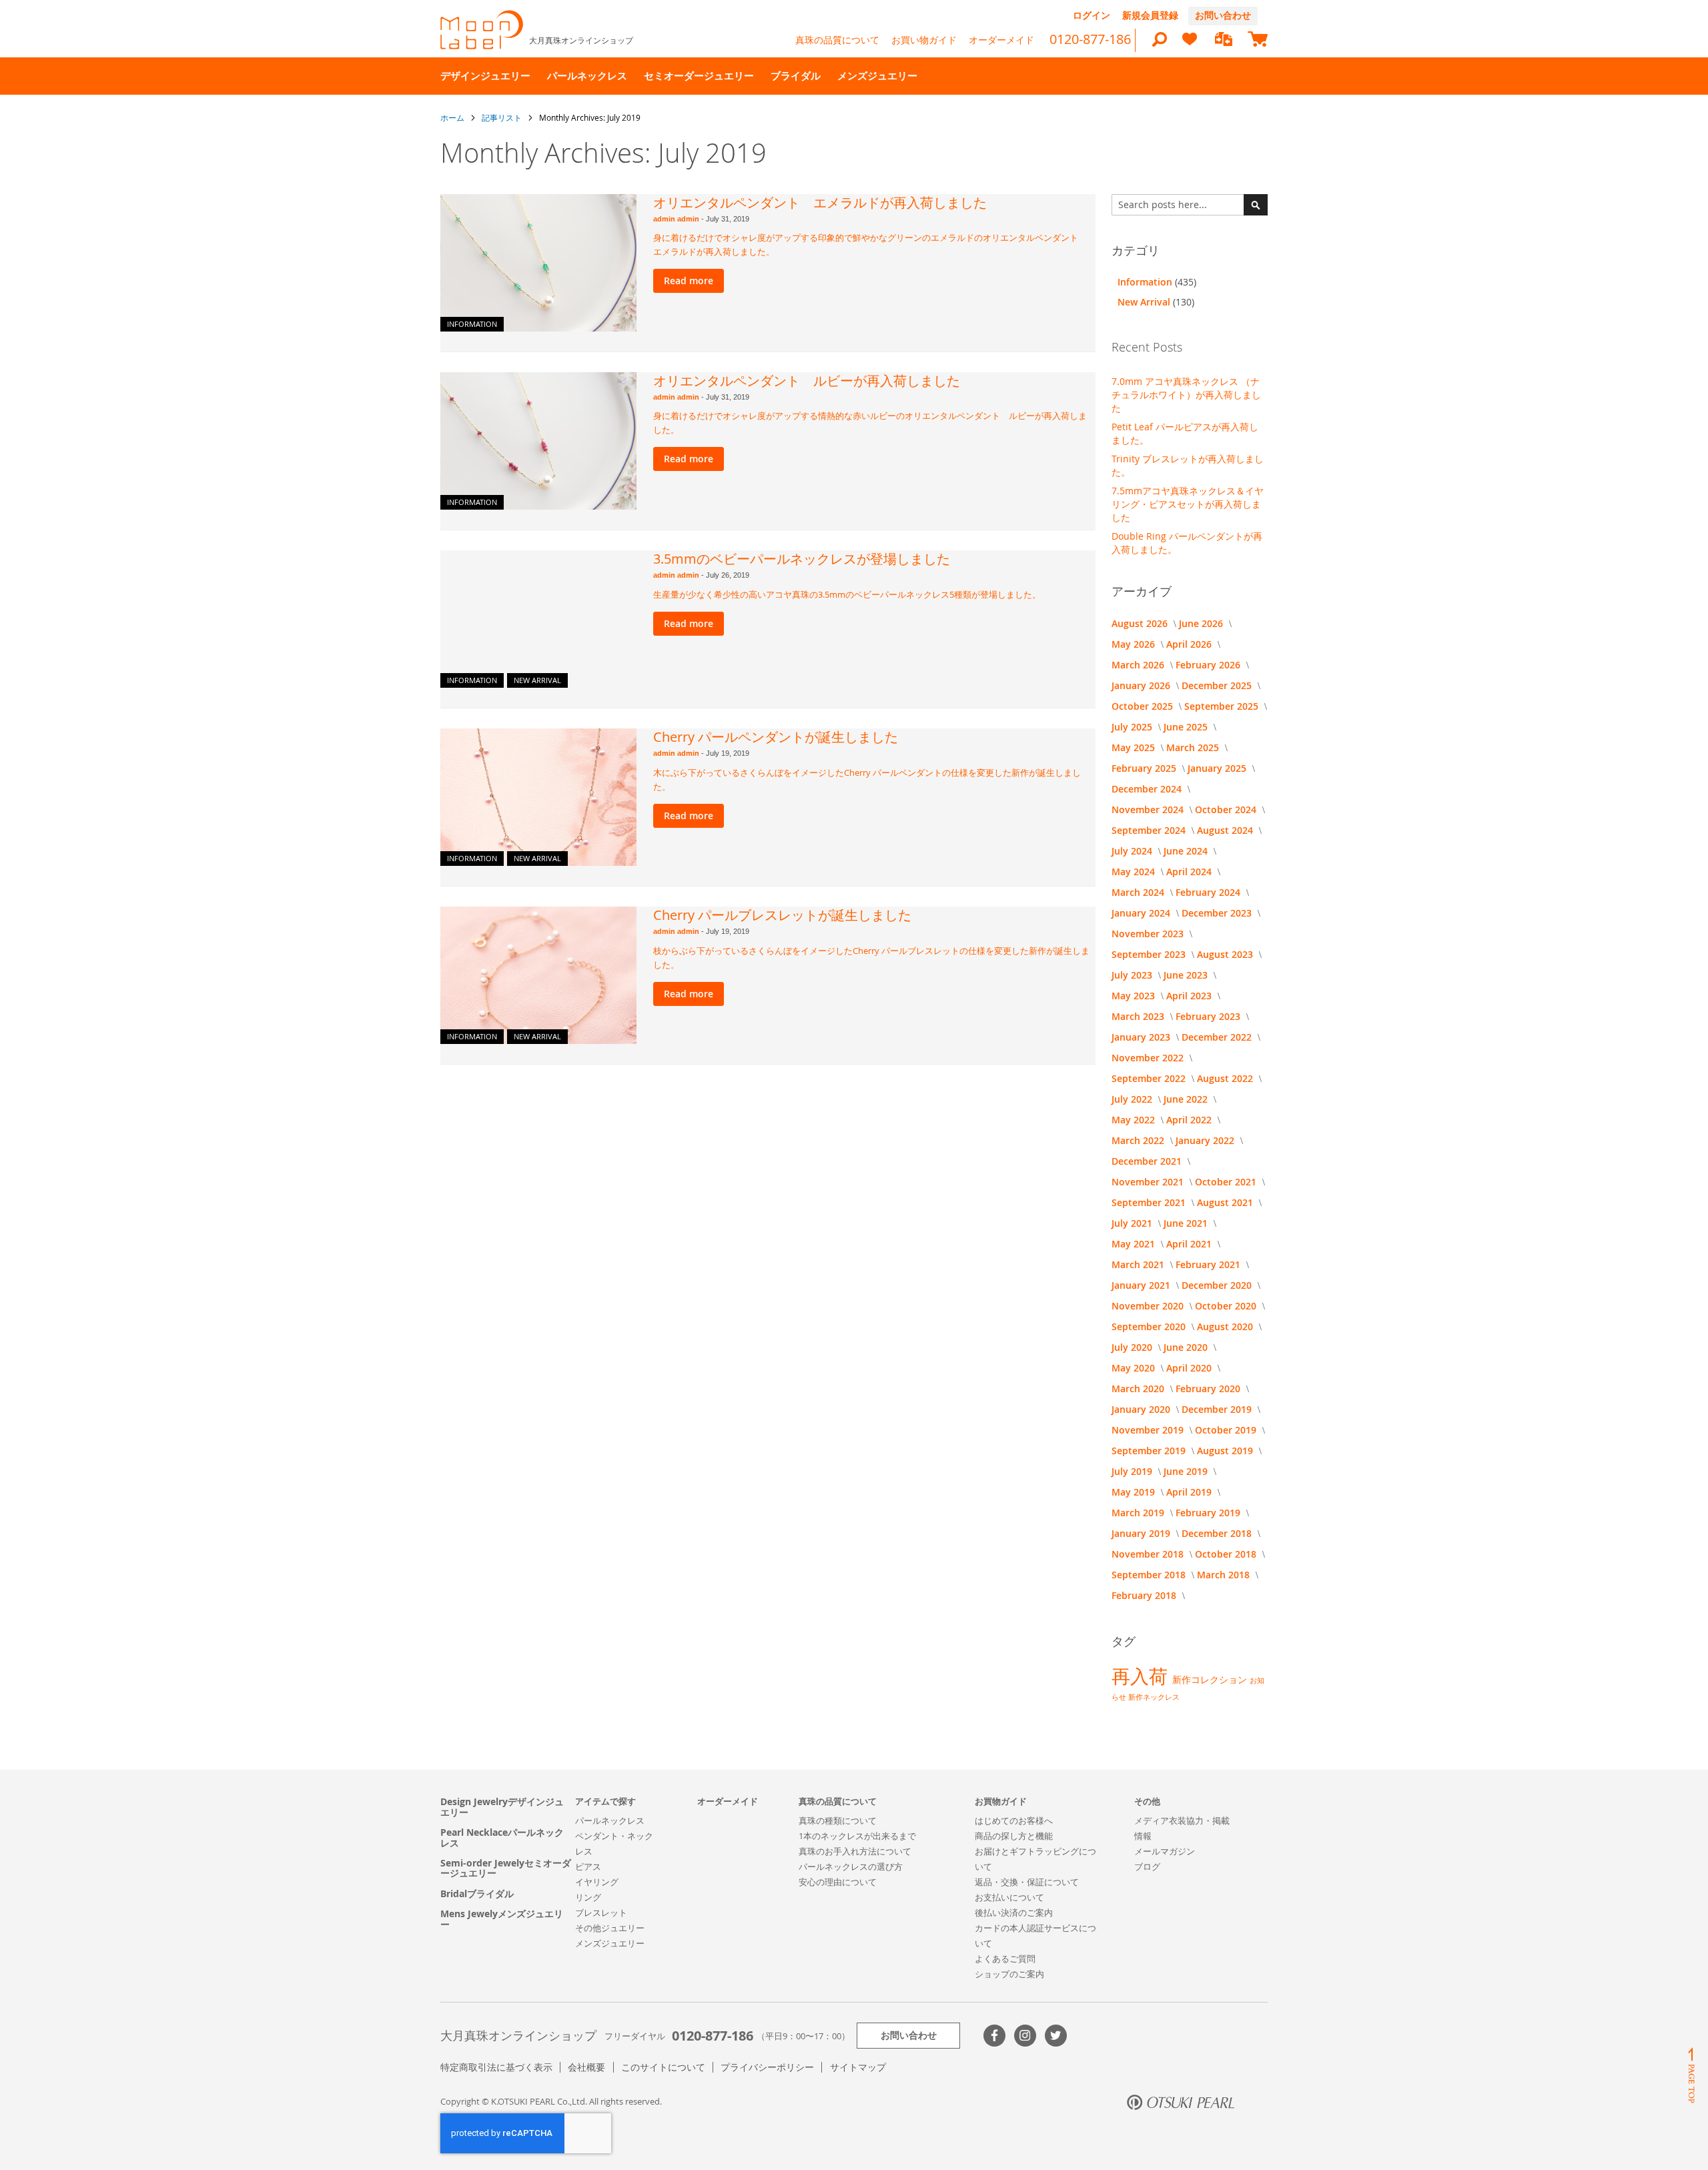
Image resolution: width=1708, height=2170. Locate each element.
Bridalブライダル (477, 1893)
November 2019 (1149, 1430)
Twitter (1056, 2036)
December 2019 (1218, 1409)
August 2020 (1226, 1326)
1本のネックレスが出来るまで (857, 1836)
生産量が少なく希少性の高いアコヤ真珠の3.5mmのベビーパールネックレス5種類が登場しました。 (847, 594)
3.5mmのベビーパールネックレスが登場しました (802, 559)
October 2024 (1227, 809)
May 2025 (1135, 747)
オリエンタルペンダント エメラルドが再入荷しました (820, 202)
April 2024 (1190, 872)
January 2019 (1142, 1533)
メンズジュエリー (610, 1943)
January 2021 (1142, 1285)
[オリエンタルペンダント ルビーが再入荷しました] (538, 441)
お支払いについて (1009, 1897)
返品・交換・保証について (1027, 1882)
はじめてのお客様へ (1014, 1820)
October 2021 (1227, 1182)
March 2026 (1139, 665)
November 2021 (1149, 1182)
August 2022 (1226, 1078)
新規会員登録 (1150, 15)
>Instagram (1025, 2036)
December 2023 (1218, 913)
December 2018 (1218, 1533)
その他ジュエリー (610, 1928)
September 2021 (1150, 1202)
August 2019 (1226, 1451)
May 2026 (1135, 644)
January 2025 (1218, 768)
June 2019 (1187, 1471)
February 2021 (1209, 1264)
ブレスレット (601, 1913)
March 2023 (1139, 1016)
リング (588, 1897)
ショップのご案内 (1009, 1974)
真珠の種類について (838, 1820)
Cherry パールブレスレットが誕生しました (782, 915)
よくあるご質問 (1005, 1959)
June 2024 (1187, 851)
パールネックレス (610, 1820)
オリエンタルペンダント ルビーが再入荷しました (807, 381)
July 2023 (1133, 975)
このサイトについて (663, 2067)
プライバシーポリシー (767, 2067)
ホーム (453, 117)
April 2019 (1190, 1492)
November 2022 (1149, 1058)
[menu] (854, 76)
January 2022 (1206, 1140)
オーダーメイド (1001, 40)
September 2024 (1150, 830)
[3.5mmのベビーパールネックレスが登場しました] (538, 619)
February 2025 (1145, 768)
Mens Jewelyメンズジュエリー (502, 1919)
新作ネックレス (1154, 1697)
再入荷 (1142, 1676)
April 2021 (1190, 1244)
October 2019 (1227, 1430)
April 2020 (1190, 1368)
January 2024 (1142, 913)
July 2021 (1133, 1223)
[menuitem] (485, 76)
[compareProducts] (1224, 40)
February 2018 (1145, 1595)
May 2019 (1135, 1492)
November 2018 (1149, 1554)
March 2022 (1139, 1140)
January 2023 (1142, 1037)
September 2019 (1150, 1451)
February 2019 (1209, 1513)
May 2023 (1135, 996)
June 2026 (1202, 623)
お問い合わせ (1223, 15)
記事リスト (503, 117)
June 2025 (1187, 727)
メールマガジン (1165, 1851)
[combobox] (1190, 205)
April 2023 (1190, 996)
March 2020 (1139, 1389)
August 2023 (1226, 954)
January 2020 (1142, 1409)
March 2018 (1225, 1575)
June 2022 (1187, 1099)
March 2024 (1139, 892)
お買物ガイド (1001, 1801)
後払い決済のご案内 (1014, 1913)
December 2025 (1218, 685)
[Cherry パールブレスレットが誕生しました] (538, 975)
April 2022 (1190, 1120)
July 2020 (1133, 1347)
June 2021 (1187, 1223)
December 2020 (1218, 1285)
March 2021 (1139, 1264)
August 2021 (1226, 1202)
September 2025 (1223, 706)
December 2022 (1218, 1037)
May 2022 (1135, 1120)
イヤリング (597, 1882)
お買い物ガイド (924, 40)
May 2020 (1135, 1368)
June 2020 (1187, 1347)
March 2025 (1194, 747)
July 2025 (1133, 727)
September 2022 (1150, 1078)
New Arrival (537, 680)
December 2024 (1148, 789)
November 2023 (1149, 934)
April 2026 (1190, 644)
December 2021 (1148, 1161)
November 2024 (1149, 809)
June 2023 (1187, 975)
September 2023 (1150, 954)
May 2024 (1135, 872)
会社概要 (586, 2067)
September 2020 (1150, 1326)
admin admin (677, 219)
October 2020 (1227, 1306)
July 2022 (1133, 1099)
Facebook (994, 2036)
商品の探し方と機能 (1014, 1836)
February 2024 (1209, 892)
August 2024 (1226, 830)
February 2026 (1209, 665)
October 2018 (1227, 1554)
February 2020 (1209, 1389)
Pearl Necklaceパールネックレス (502, 1837)
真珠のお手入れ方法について (855, 1851)
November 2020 (1149, 1306)
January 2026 (1142, 685)
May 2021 (1135, 1244)
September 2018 (1150, 1575)
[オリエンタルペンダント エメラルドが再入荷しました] (538, 263)
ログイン (1092, 15)
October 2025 (1144, 706)
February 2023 (1209, 1016)
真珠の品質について (837, 40)
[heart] (1190, 45)
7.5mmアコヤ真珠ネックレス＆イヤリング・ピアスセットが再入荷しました (1188, 504)
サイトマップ (858, 2067)
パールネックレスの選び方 (851, 1866)
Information (472, 324)
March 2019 (1139, 1513)
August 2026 (1141, 623)
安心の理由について (838, 1882)
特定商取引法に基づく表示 (496, 2067)
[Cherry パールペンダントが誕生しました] (538, 797)
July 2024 (1133, 851)
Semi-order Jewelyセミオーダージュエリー (506, 1868)
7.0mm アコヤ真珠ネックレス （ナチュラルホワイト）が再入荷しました (1186, 395)
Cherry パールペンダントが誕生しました (776, 737)
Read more (689, 281)
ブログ (1147, 1866)
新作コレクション (1211, 1679)
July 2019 (1133, 1471)
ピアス (588, 1866)
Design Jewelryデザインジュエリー (502, 1807)
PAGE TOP (1691, 2075)
